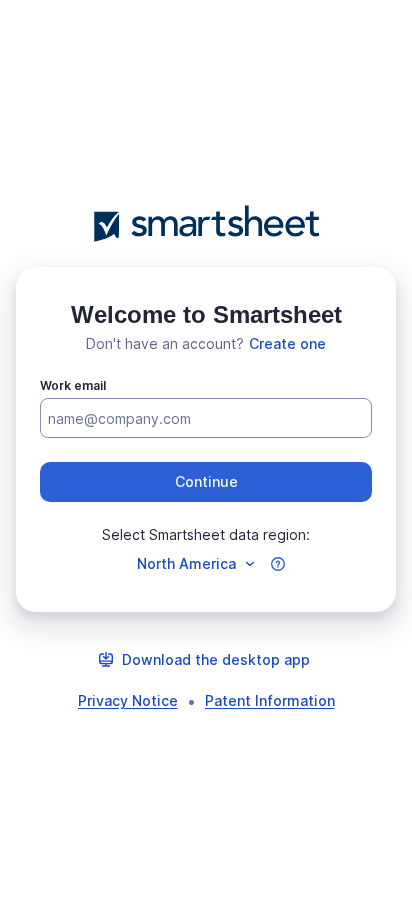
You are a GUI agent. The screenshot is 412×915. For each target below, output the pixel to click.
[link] (287, 344)
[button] (206, 482)
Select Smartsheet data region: (206, 534)
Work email (73, 385)
